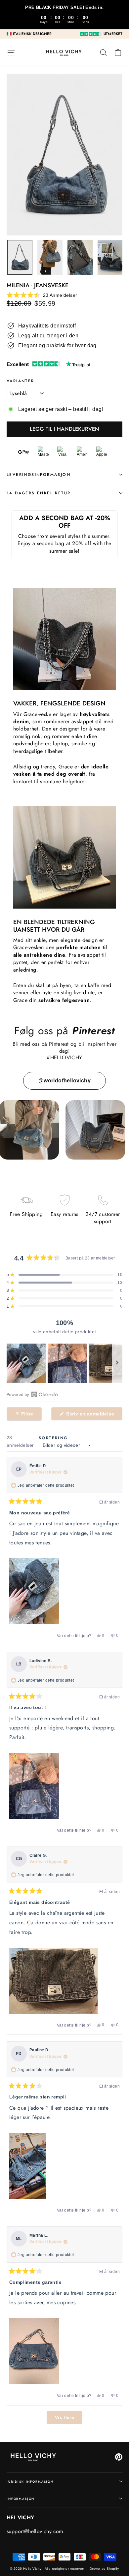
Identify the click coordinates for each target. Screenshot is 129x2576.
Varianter (21, 381)
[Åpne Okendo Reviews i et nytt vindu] (32, 1394)
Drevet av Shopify (104, 2569)
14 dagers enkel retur (39, 493)
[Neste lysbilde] (117, 1363)
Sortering (53, 1438)
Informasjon (21, 2499)
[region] (64, 1363)
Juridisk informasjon (30, 2482)
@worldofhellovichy (64, 1081)
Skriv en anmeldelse (94, 1416)
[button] (42, 295)
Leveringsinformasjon (39, 475)
